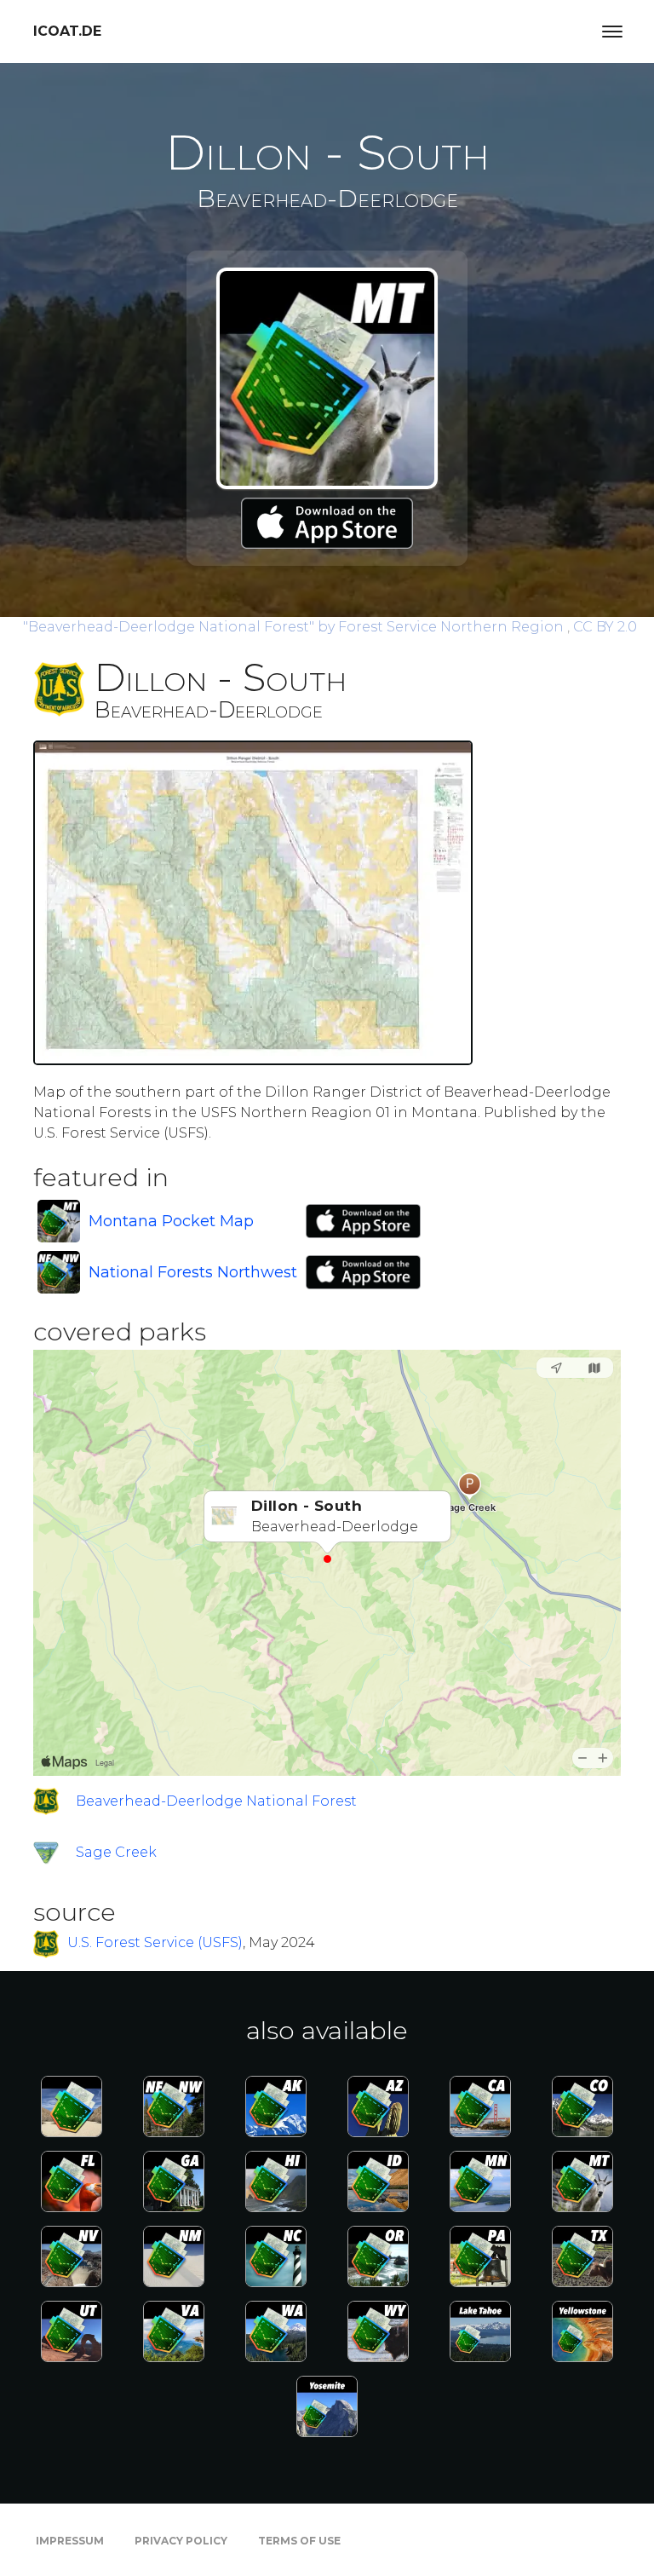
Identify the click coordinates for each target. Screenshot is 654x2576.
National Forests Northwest (193, 1272)
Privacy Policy (181, 2541)
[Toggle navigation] (612, 32)
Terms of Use (299, 2541)
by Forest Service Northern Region (295, 627)
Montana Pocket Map (171, 1221)
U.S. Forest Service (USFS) (155, 1942)
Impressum (70, 2541)
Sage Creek (116, 1852)
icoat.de (67, 31)
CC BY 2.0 (605, 627)
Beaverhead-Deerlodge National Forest (216, 1801)
